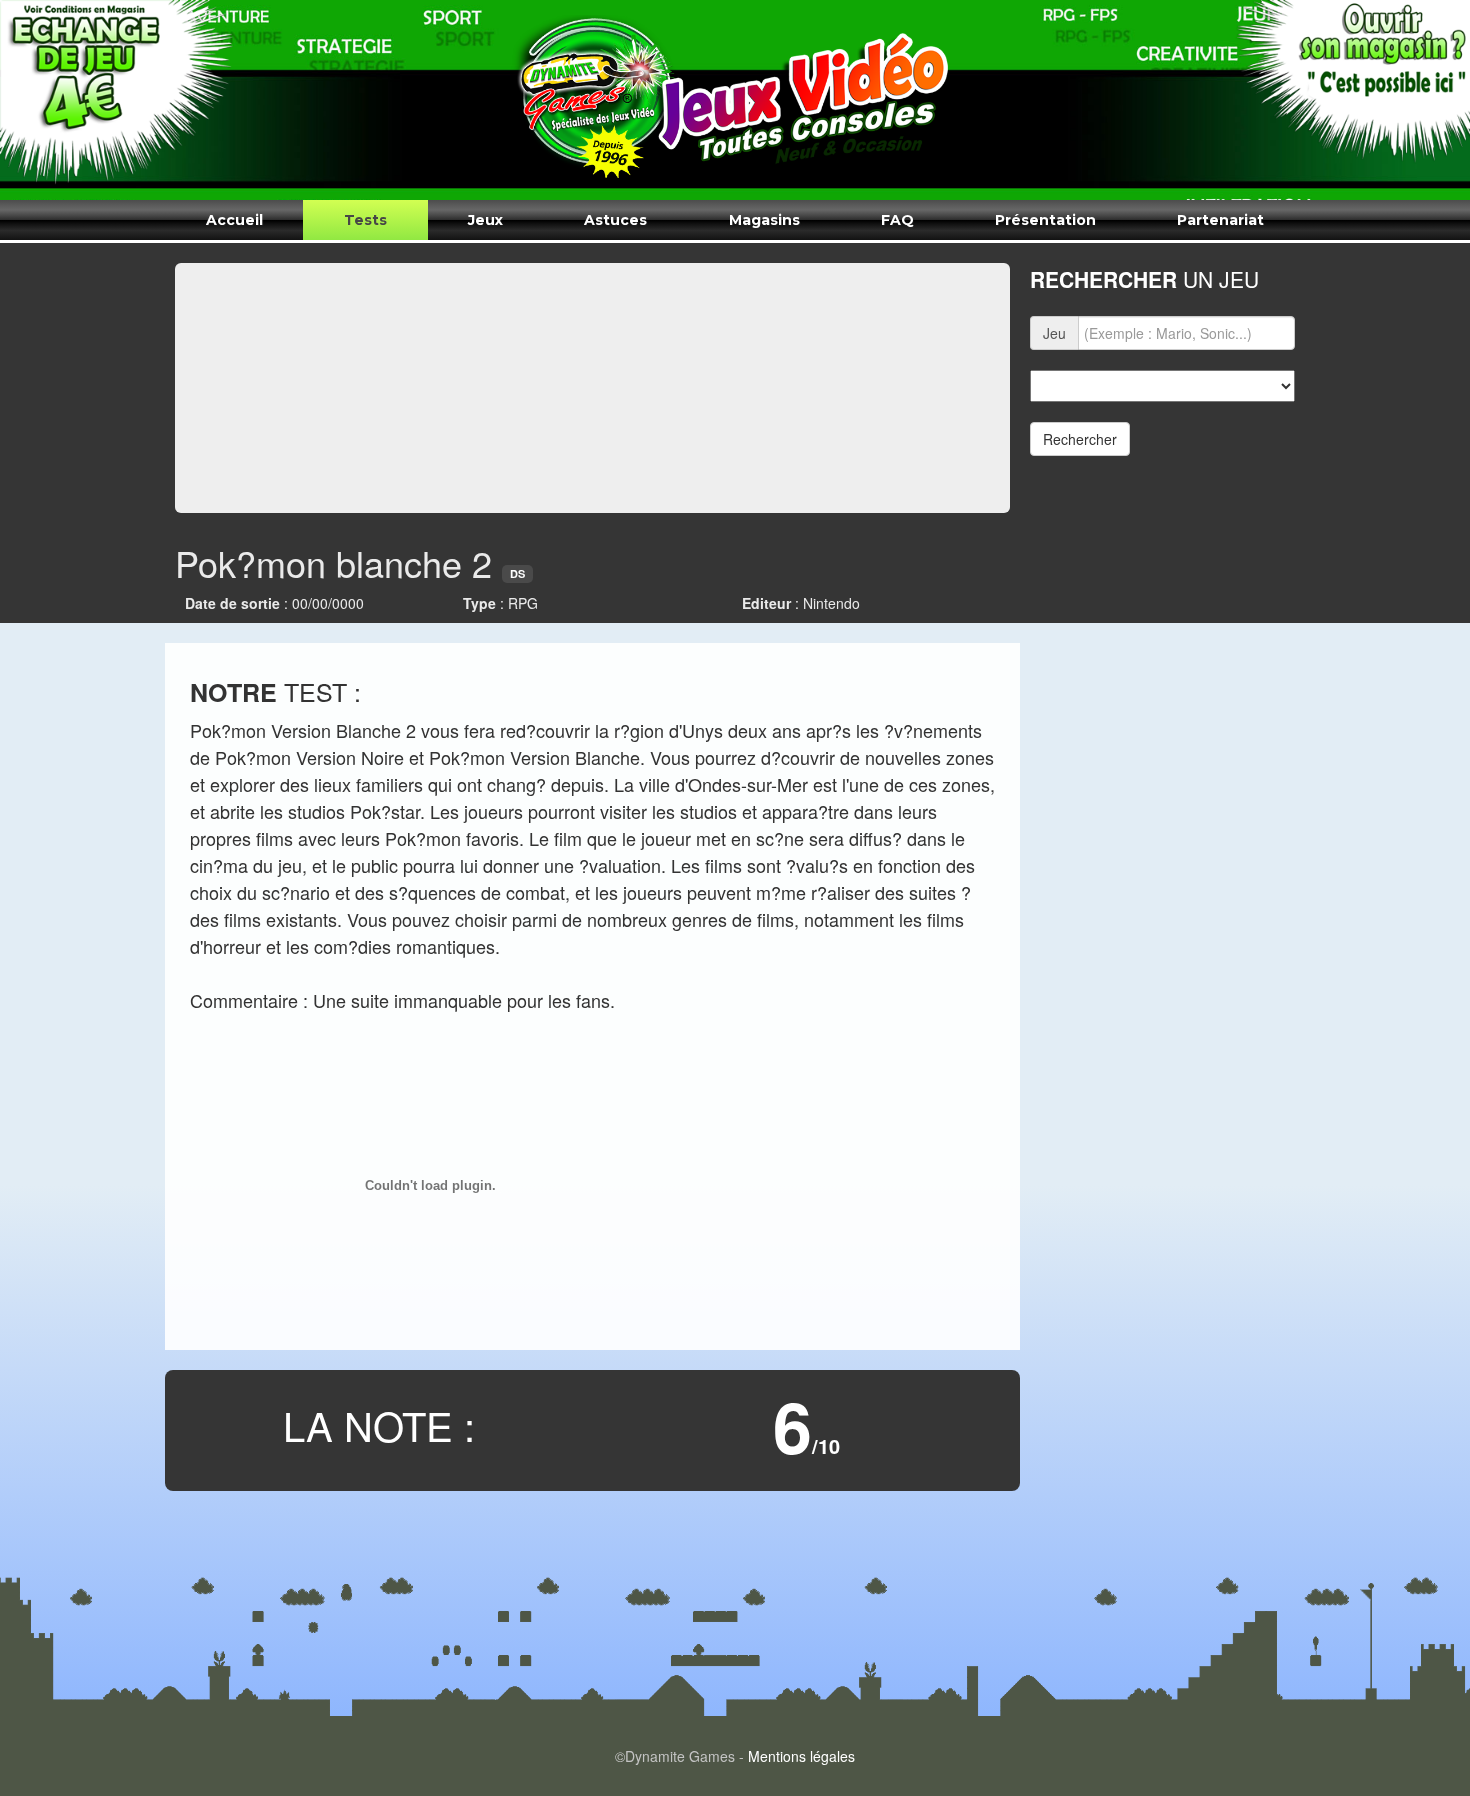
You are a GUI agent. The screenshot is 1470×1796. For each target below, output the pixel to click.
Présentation (1045, 220)
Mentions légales (801, 1756)
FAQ (897, 220)
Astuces (615, 220)
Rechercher (1080, 439)
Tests (365, 220)
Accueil (234, 220)
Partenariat (1220, 220)
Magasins (764, 220)
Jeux (485, 220)
